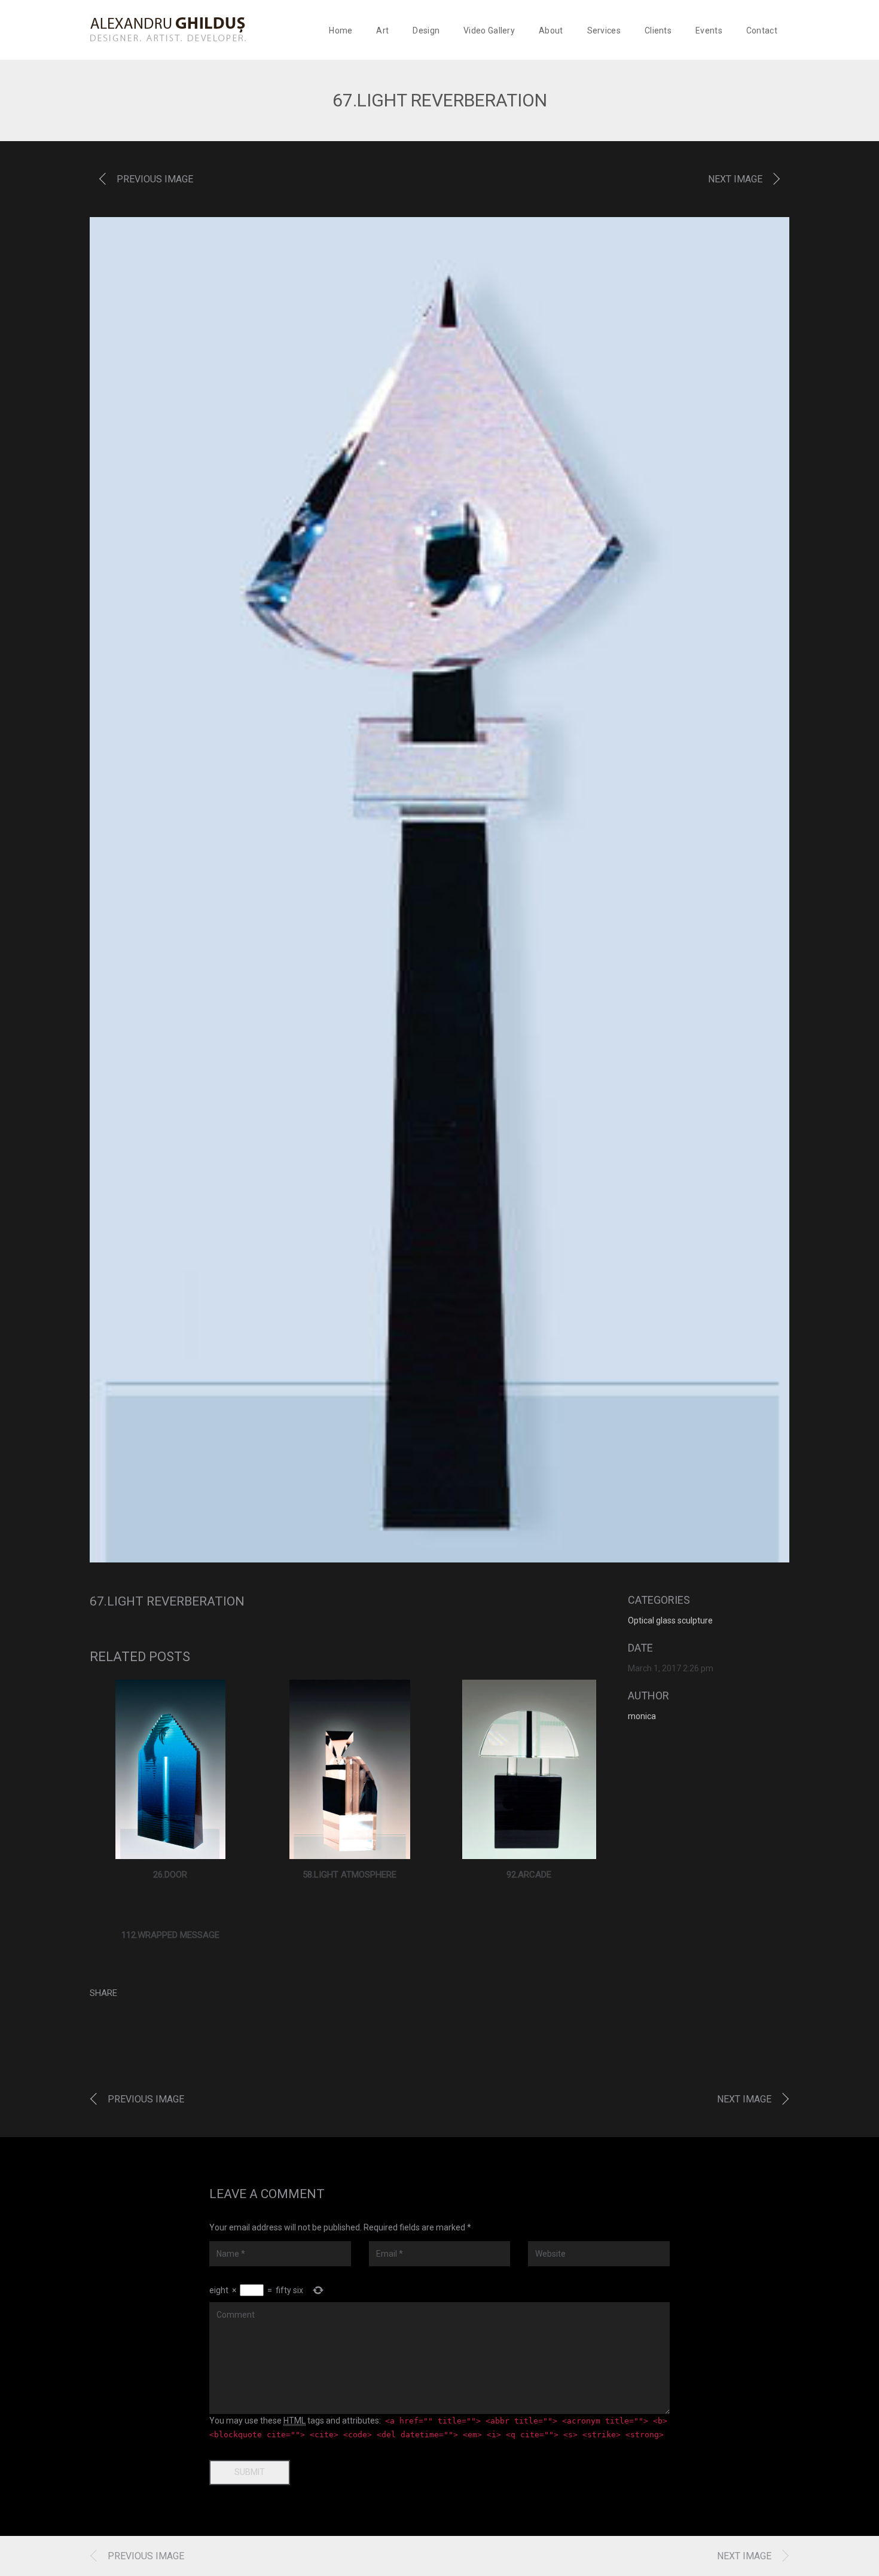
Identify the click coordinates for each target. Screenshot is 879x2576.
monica (642, 1716)
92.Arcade (529, 1875)
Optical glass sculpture (670, 1620)
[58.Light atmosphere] (350, 1769)
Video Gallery (489, 30)
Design (426, 30)
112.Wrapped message (170, 1935)
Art (382, 30)
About (551, 30)
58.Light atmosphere (350, 1875)
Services (604, 30)
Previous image (155, 179)
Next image (735, 179)
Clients (658, 30)
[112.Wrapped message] (170, 1913)
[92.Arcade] (529, 1769)
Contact (762, 30)
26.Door (170, 1875)
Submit (250, 2472)
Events (709, 30)
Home (341, 30)
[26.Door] (171, 1769)
